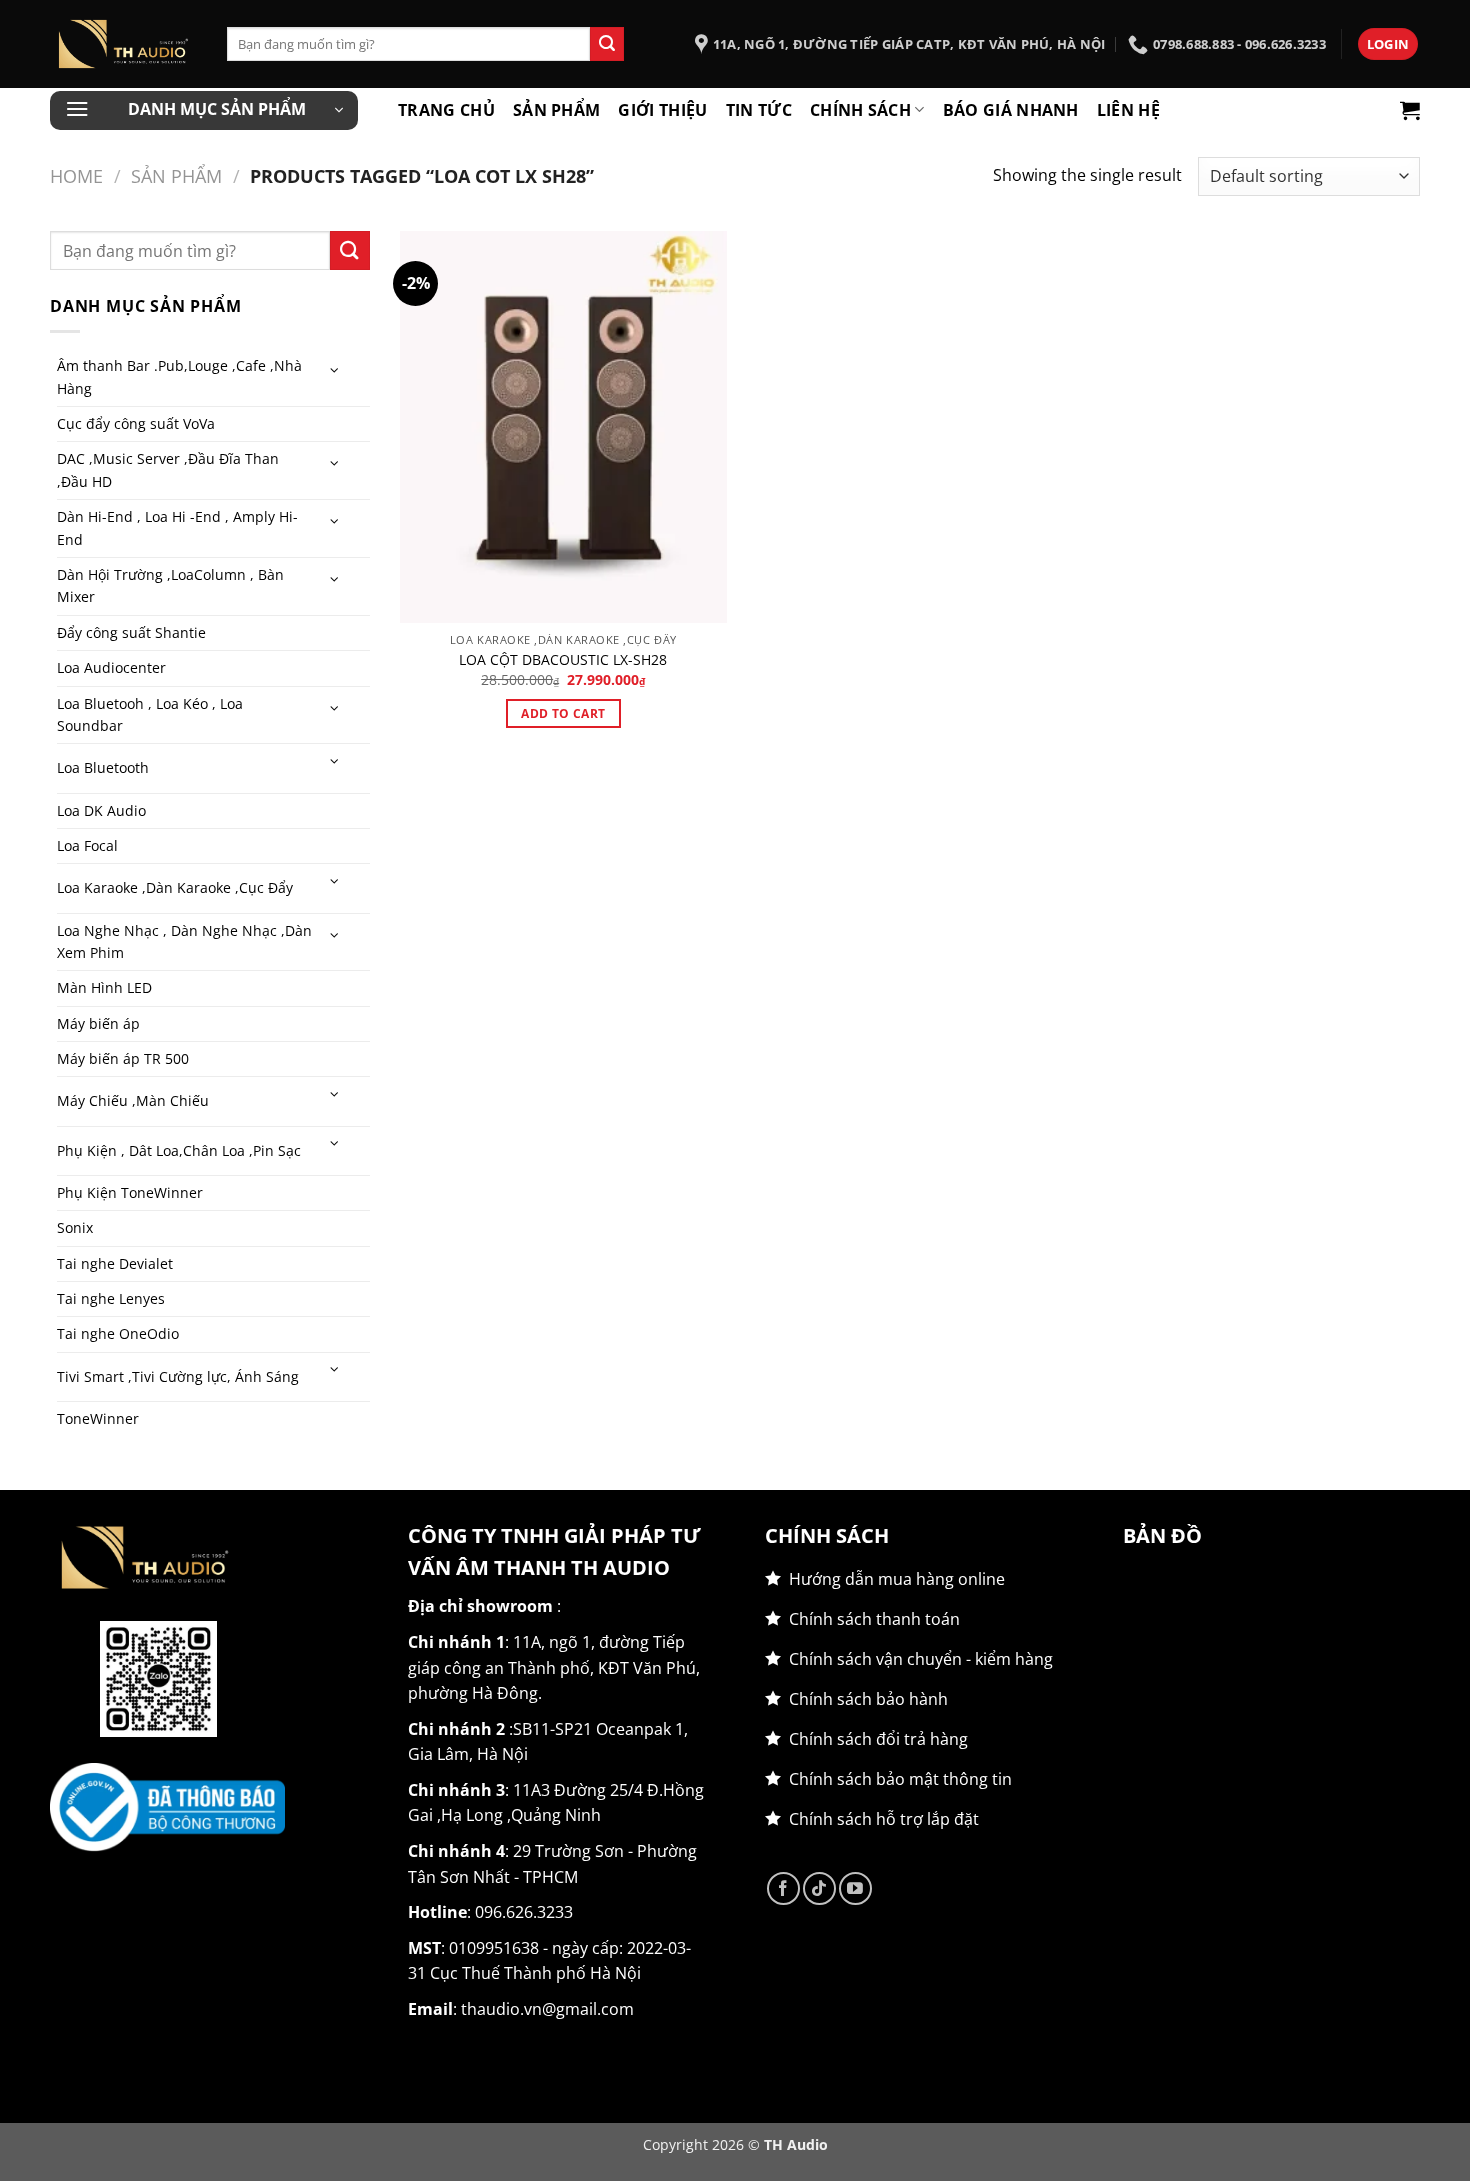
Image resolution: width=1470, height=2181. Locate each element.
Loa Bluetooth (103, 767)
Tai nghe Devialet (115, 1263)
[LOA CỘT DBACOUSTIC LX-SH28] (563, 427)
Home (76, 175)
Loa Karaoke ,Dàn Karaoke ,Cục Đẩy (175, 887)
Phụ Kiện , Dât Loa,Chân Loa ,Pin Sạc (179, 1150)
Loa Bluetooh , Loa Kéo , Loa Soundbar (150, 714)
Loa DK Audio (101, 810)
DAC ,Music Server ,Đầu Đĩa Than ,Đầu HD (168, 469)
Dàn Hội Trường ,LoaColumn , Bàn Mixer (170, 585)
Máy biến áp (98, 1023)
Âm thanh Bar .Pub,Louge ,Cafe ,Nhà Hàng (179, 376)
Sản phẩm (557, 110)
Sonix (75, 1227)
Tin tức (759, 110)
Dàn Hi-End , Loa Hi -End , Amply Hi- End (177, 527)
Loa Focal (87, 845)
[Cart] (1410, 110)
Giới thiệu (662, 110)
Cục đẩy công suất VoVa (136, 423)
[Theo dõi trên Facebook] (783, 1888)
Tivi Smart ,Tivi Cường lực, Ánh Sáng (178, 1376)
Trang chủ (446, 110)
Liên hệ (1128, 110)
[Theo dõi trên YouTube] (855, 1888)
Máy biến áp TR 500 (123, 1058)
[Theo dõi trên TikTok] (819, 1888)
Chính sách (860, 110)
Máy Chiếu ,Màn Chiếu (133, 1100)
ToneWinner (98, 1418)
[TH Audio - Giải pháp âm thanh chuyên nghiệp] (123, 44)
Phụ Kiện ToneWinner (130, 1192)
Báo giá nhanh (1011, 110)
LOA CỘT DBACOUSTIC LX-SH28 (563, 660)
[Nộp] (607, 44)
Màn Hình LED (104, 987)
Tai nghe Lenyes (111, 1298)
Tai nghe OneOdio (118, 1333)
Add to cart (563, 713)
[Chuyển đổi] (334, 371)
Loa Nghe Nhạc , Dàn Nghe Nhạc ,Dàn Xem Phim (184, 941)
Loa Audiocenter (111, 667)
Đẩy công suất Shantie (131, 632)
